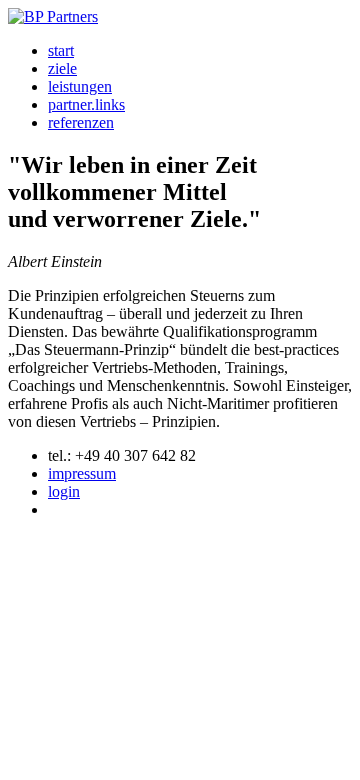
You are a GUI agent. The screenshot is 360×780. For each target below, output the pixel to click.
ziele (62, 68)
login (64, 491)
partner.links (86, 104)
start (61, 50)
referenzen (81, 122)
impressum (82, 473)
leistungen (80, 86)
